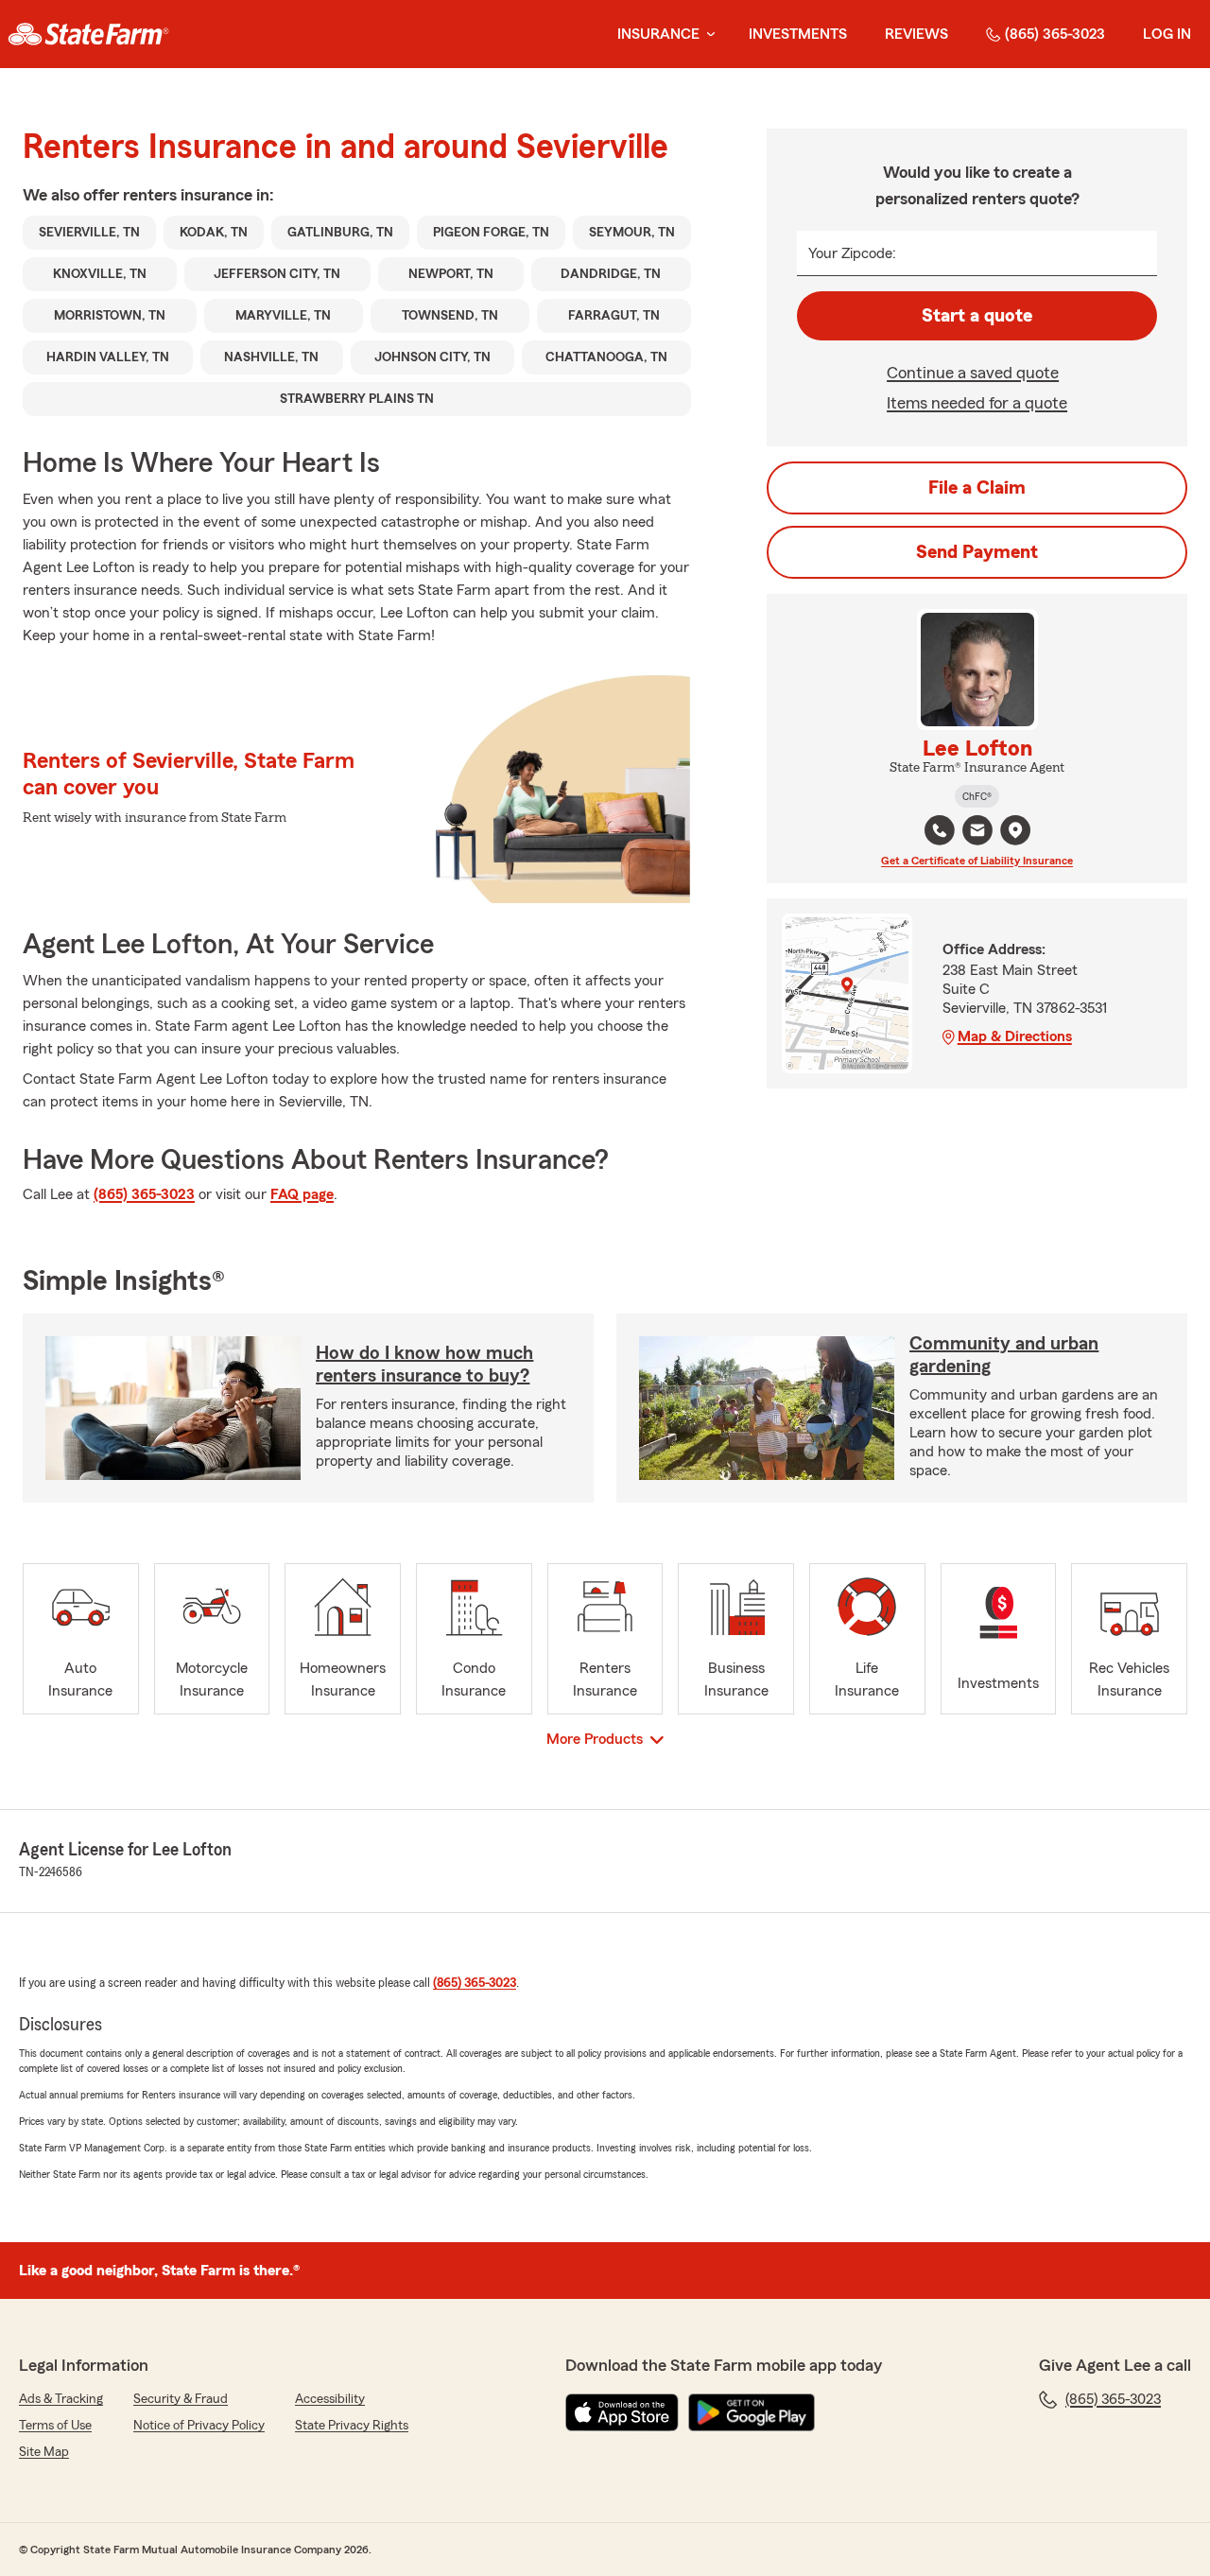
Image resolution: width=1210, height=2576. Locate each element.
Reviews (916, 34)
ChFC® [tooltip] (977, 796)
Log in (1167, 34)
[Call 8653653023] (940, 830)
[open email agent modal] (977, 833)
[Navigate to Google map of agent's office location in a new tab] (1015, 830)
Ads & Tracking (61, 2399)
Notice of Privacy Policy (199, 2426)
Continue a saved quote (973, 373)
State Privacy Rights (352, 2426)
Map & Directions (1015, 1036)
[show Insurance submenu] (707, 35)
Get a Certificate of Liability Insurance (977, 861)
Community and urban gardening (1004, 1355)
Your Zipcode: (852, 253)
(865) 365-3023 (1055, 34)
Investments (798, 34)
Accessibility (330, 2399)
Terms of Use (55, 2426)
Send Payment (977, 552)
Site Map (44, 2452)
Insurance (658, 34)
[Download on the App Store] (622, 2412)
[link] (88, 34)
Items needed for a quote (977, 403)
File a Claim (977, 488)
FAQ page (302, 1194)
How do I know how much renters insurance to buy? (424, 1365)
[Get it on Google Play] (752, 2412)
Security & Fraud (181, 2399)
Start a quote (977, 316)
